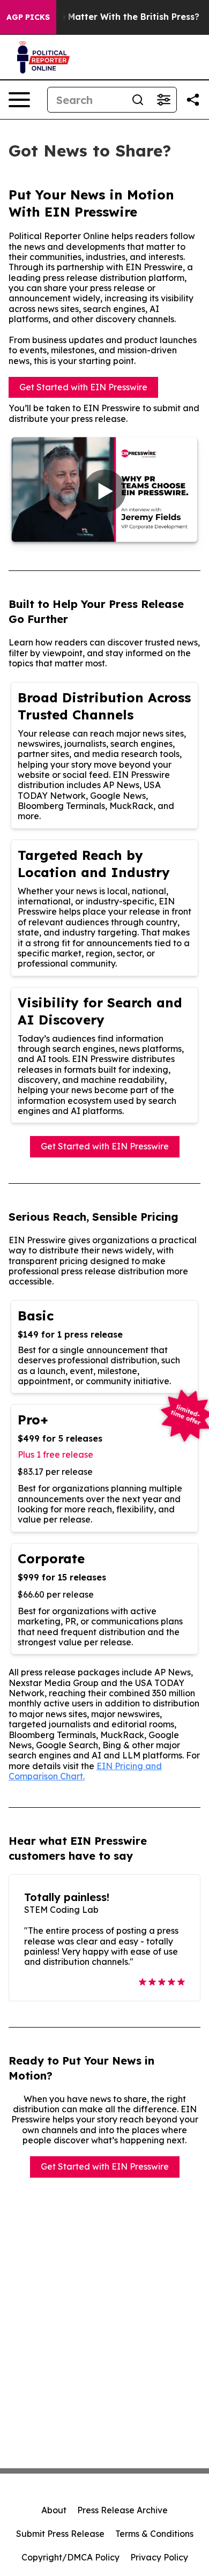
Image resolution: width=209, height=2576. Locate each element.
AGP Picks (28, 17)
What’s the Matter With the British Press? (109, 17)
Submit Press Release (60, 2534)
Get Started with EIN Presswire (83, 387)
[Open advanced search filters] (163, 100)
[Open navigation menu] (19, 100)
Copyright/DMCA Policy (70, 2557)
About (54, 2510)
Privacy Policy (159, 2557)
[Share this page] (193, 100)
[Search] (138, 100)
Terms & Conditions (154, 2534)
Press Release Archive (122, 2510)
